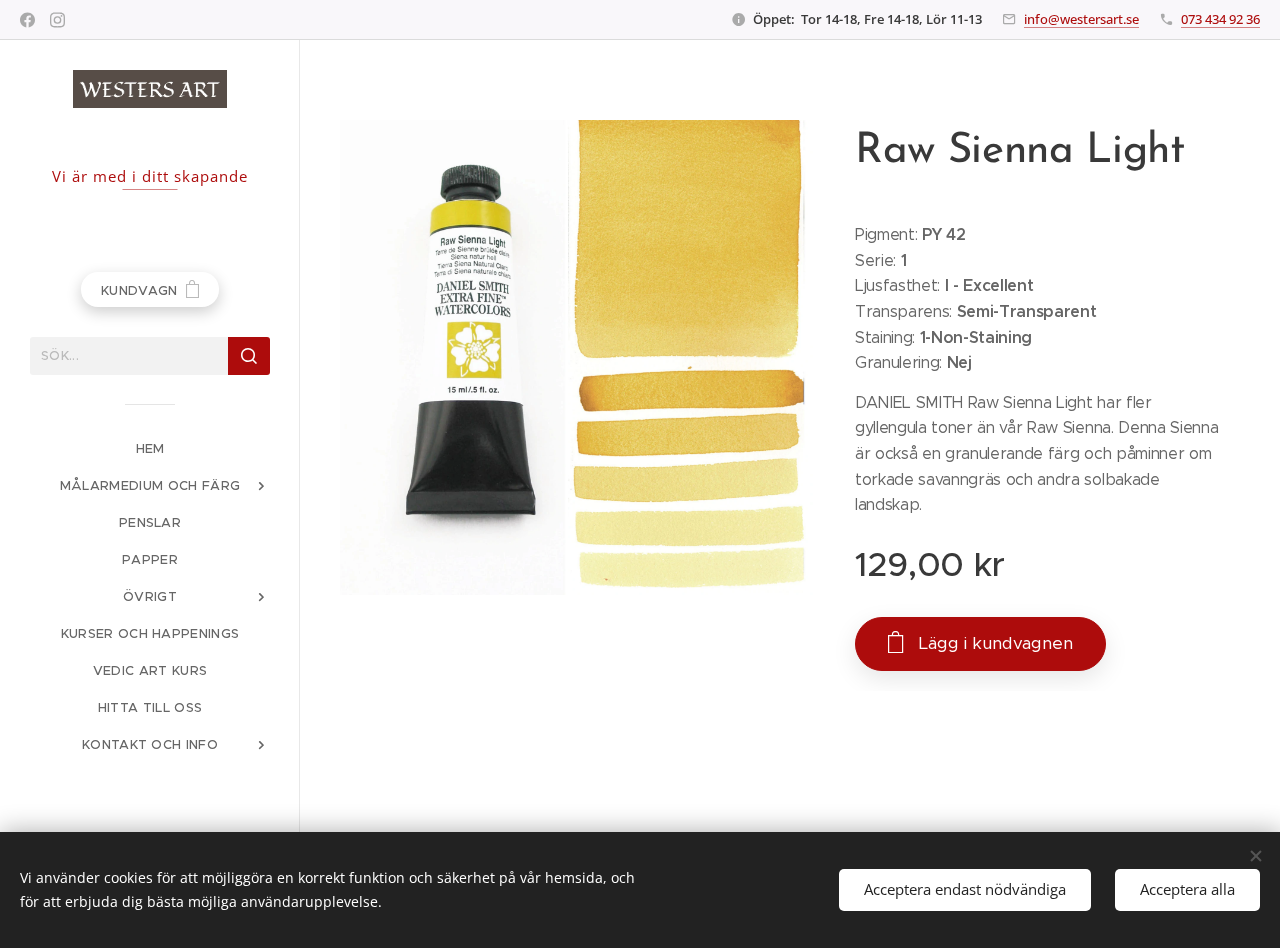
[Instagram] (57, 20)
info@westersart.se (1081, 19)
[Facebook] (27, 20)
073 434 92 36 (1220, 19)
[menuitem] (150, 448)
